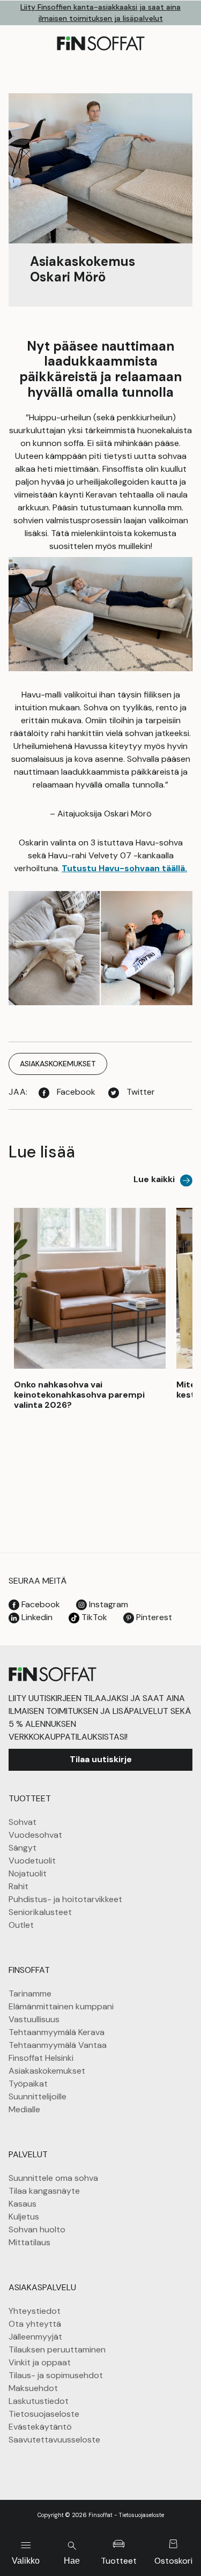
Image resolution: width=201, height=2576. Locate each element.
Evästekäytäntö (40, 2427)
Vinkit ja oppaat (40, 2362)
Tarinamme (30, 1994)
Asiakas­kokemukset (58, 1064)
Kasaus (23, 2204)
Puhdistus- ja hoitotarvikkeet (65, 1899)
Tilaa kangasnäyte (44, 2191)
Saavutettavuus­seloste (54, 2440)
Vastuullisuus (34, 2019)
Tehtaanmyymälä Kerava (57, 2032)
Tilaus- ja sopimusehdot (56, 2375)
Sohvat (23, 1822)
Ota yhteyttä (35, 2324)
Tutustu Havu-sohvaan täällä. (124, 868)
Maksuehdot (33, 2388)
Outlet (21, 1925)
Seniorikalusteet (40, 1912)
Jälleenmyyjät (35, 2337)
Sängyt (23, 1848)
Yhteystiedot (35, 2311)
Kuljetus (24, 2217)
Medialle (24, 2109)
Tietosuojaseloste (44, 2414)
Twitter (140, 1092)
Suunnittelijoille (38, 2096)
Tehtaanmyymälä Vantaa (58, 2045)
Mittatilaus (29, 2242)
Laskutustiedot (39, 2401)
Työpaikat (28, 2084)
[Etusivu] (53, 1673)
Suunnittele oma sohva (53, 2178)
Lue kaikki (154, 1179)
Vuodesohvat (35, 1835)
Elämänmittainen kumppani (61, 2006)
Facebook (75, 1092)
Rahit (18, 1886)
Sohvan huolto (37, 2229)
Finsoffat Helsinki (41, 2058)
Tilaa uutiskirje (101, 1759)
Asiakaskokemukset (47, 2071)
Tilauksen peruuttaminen (57, 2349)
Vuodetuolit (32, 1861)
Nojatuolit (28, 1873)
